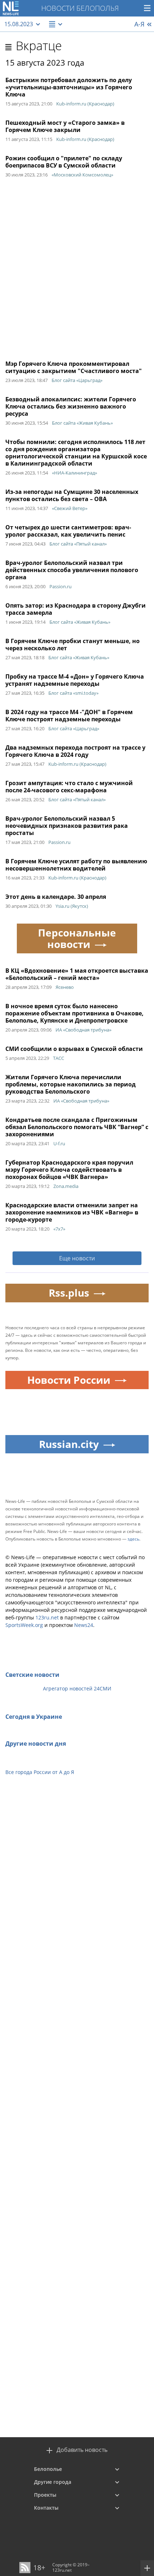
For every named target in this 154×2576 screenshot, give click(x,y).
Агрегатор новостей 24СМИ (77, 1688)
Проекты (45, 2495)
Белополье (48, 2469)
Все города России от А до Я (40, 1772)
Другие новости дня (36, 1744)
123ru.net (47, 1617)
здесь (133, 1539)
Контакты (46, 2508)
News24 (84, 1625)
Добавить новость (82, 2450)
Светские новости (32, 1675)
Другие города (53, 2482)
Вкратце (39, 46)
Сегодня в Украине (34, 1717)
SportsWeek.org (24, 1625)
